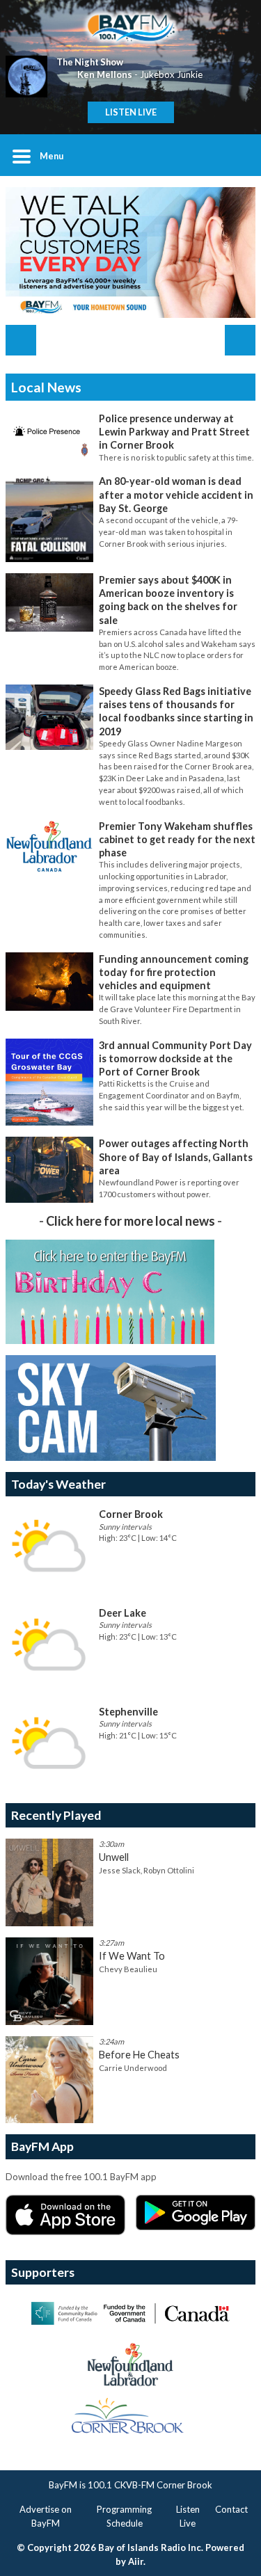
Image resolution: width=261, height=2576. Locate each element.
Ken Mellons (105, 74)
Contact (231, 2509)
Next (240, 340)
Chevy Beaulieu (128, 1969)
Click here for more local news (130, 1221)
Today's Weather (58, 1484)
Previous (21, 340)
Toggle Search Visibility (235, 155)
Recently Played (56, 1815)
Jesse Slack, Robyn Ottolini (147, 1870)
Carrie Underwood (133, 2068)
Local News (46, 387)
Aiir (136, 2561)
